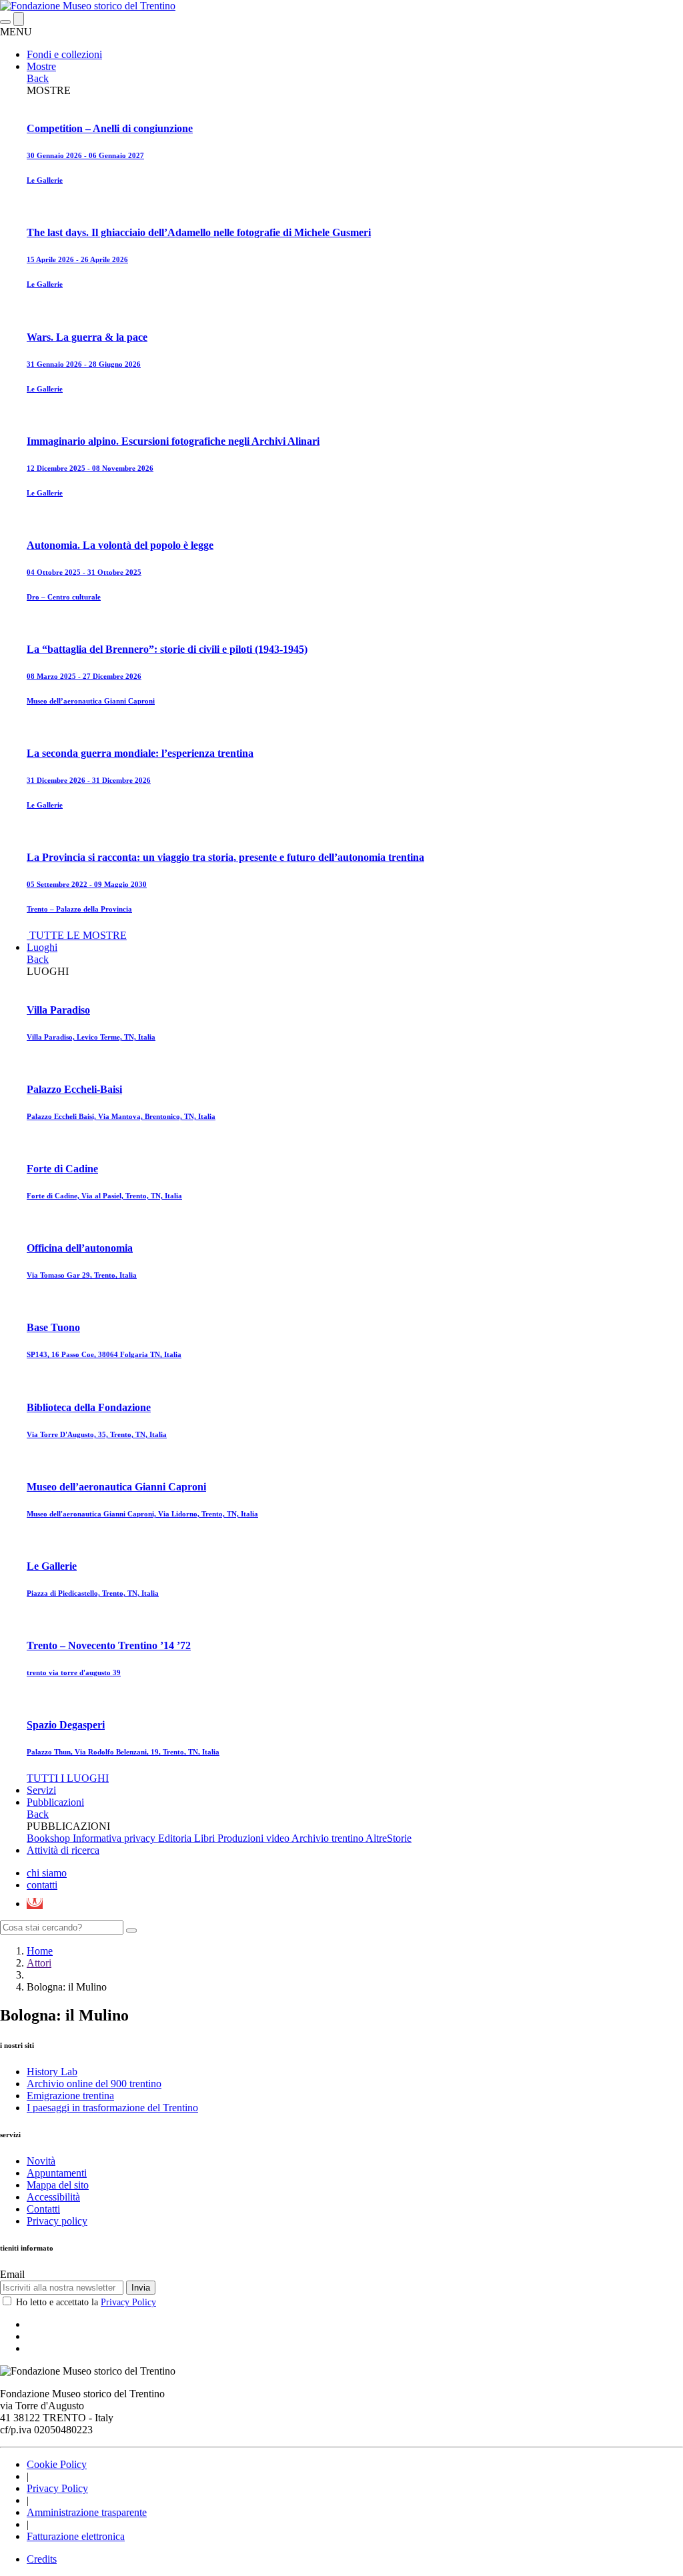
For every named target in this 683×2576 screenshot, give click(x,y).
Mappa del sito (58, 2185)
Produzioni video (254, 1838)
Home (40, 1951)
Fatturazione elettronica (76, 2536)
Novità (41, 2161)
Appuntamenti (57, 2173)
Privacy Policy (128, 2302)
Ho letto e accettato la (86, 2302)
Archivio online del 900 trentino (94, 2084)
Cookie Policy (57, 2464)
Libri (206, 1838)
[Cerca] (131, 1930)
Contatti (43, 2209)
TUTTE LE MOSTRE (78, 935)
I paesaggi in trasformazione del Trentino (112, 2108)
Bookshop (50, 1838)
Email (12, 2274)
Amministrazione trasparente (87, 2512)
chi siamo (47, 1873)
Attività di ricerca (63, 1850)
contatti (42, 1885)
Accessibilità (53, 2197)
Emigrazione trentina (70, 2096)
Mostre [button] (41, 66)
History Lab (52, 2072)
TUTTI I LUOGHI (68, 1778)
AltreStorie (389, 1838)
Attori (39, 1963)
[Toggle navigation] (5, 22)
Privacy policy (57, 2221)
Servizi (41, 1790)
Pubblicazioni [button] (55, 1802)
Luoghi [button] (42, 947)
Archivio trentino (328, 1838)
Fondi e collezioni (64, 54)
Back (38, 78)
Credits (42, 2559)
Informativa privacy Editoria (133, 1838)
